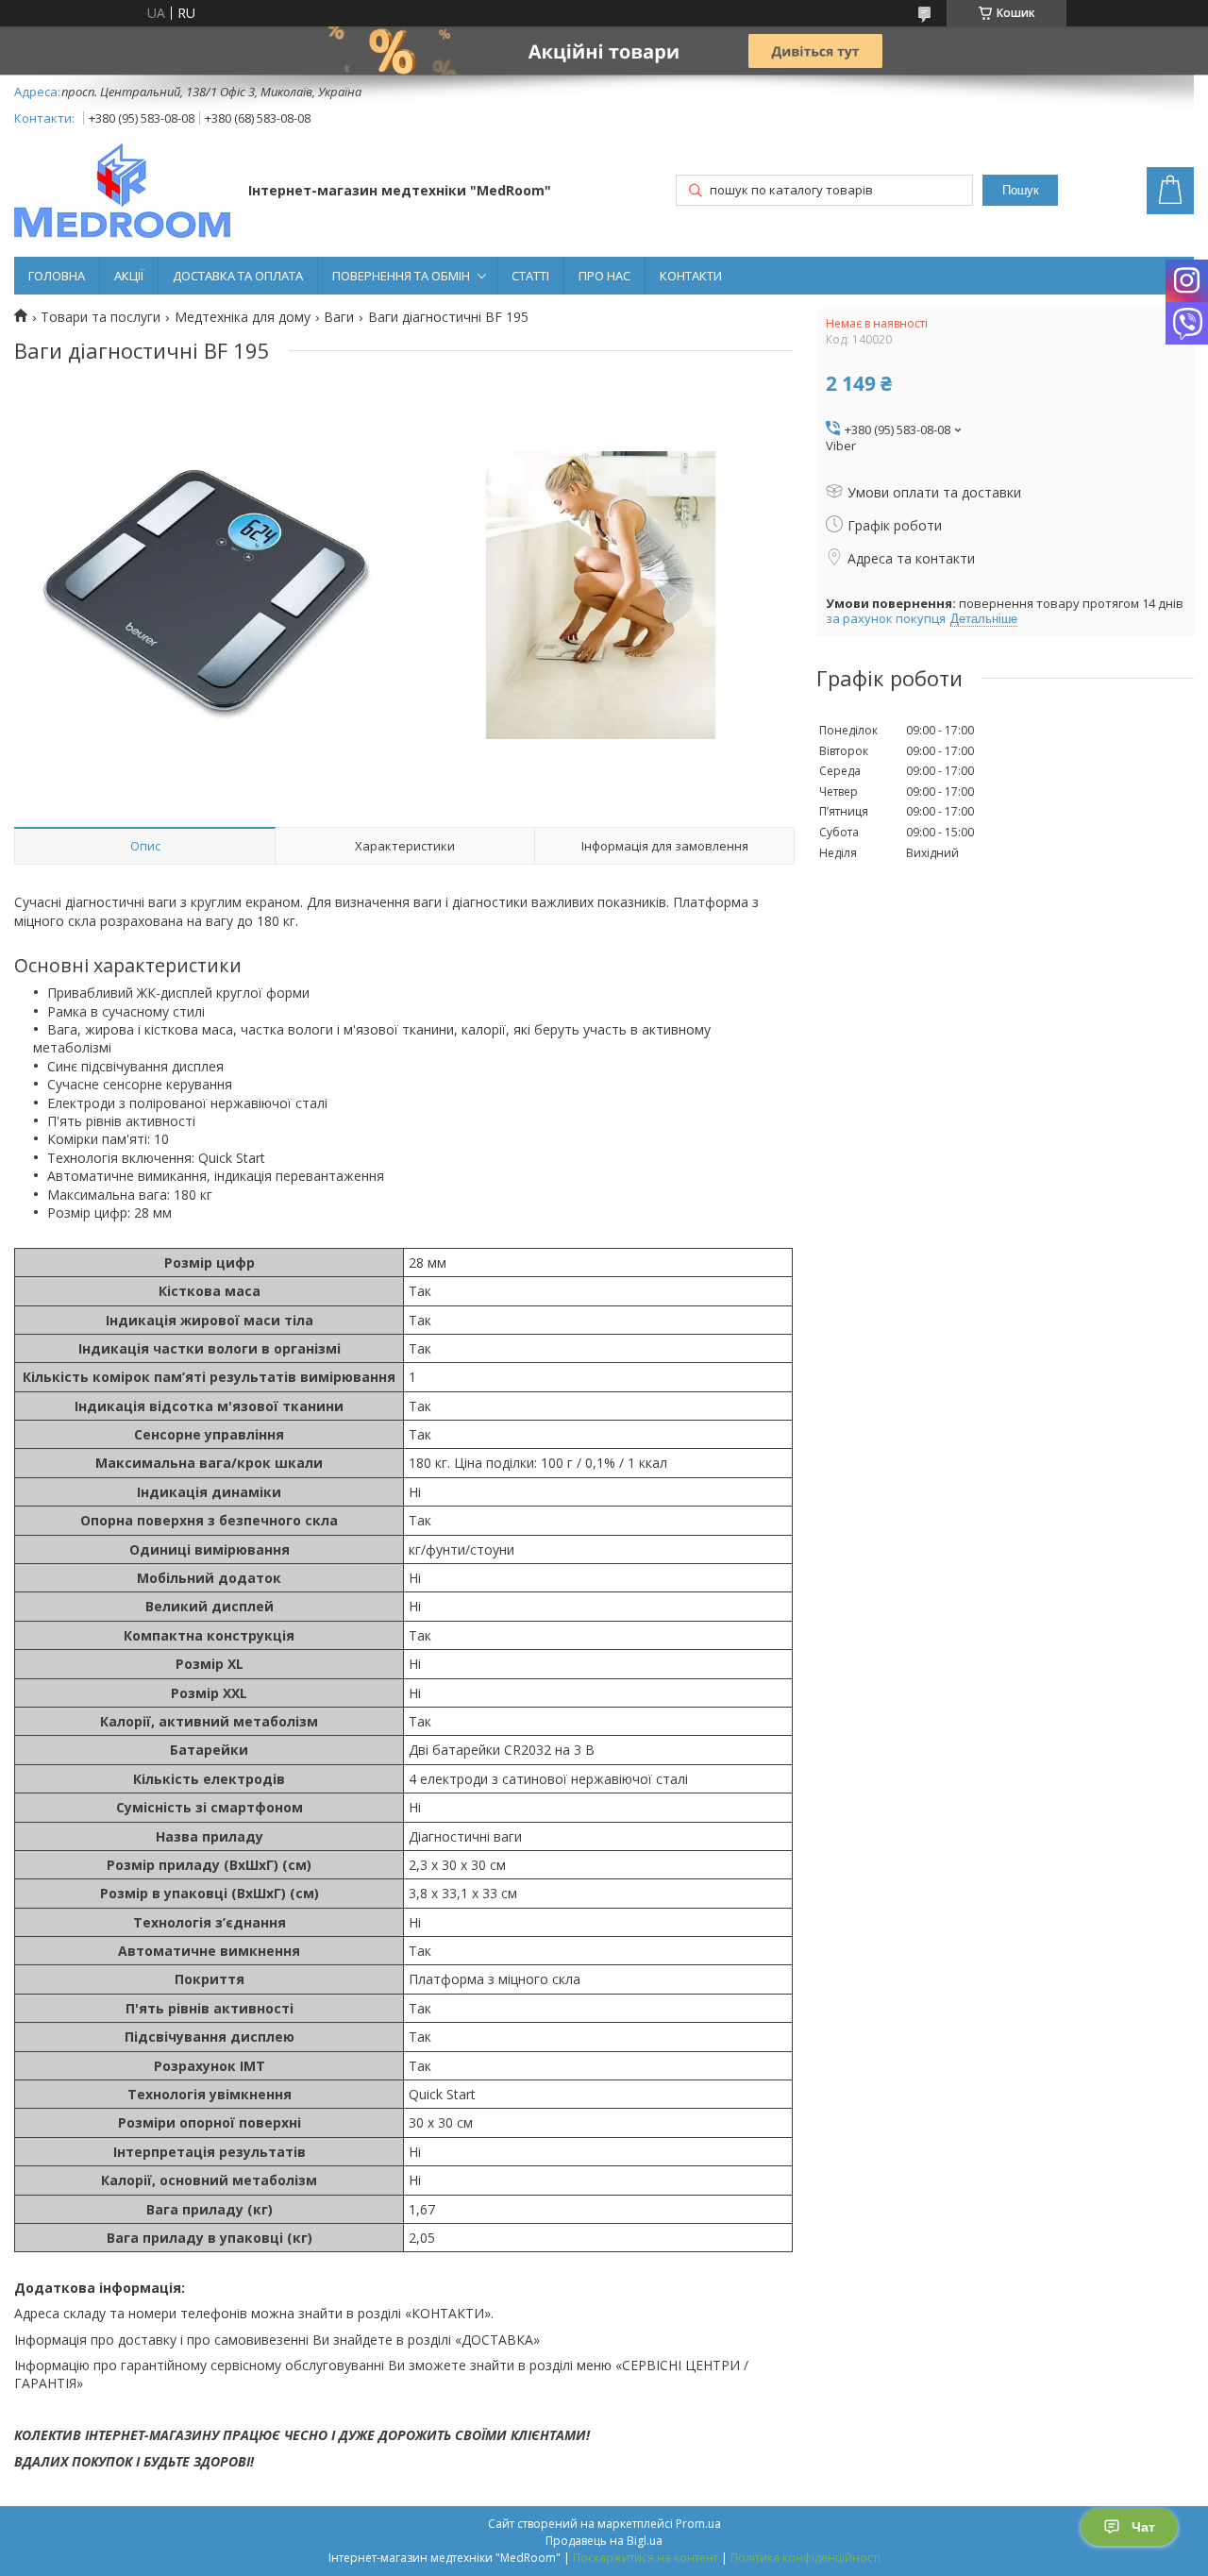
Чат (1143, 2527)
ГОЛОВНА (57, 276)
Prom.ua (698, 2524)
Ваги (339, 317)
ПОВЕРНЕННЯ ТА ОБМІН (401, 276)
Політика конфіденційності (805, 2558)
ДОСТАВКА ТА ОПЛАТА (238, 276)
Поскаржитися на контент (646, 2558)
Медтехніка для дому (243, 317)
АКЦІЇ (129, 276)
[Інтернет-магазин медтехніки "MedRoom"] (122, 193)
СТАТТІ (530, 276)
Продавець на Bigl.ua (604, 2541)
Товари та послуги (101, 317)
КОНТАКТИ (691, 276)
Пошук (1021, 190)
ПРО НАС (604, 276)
